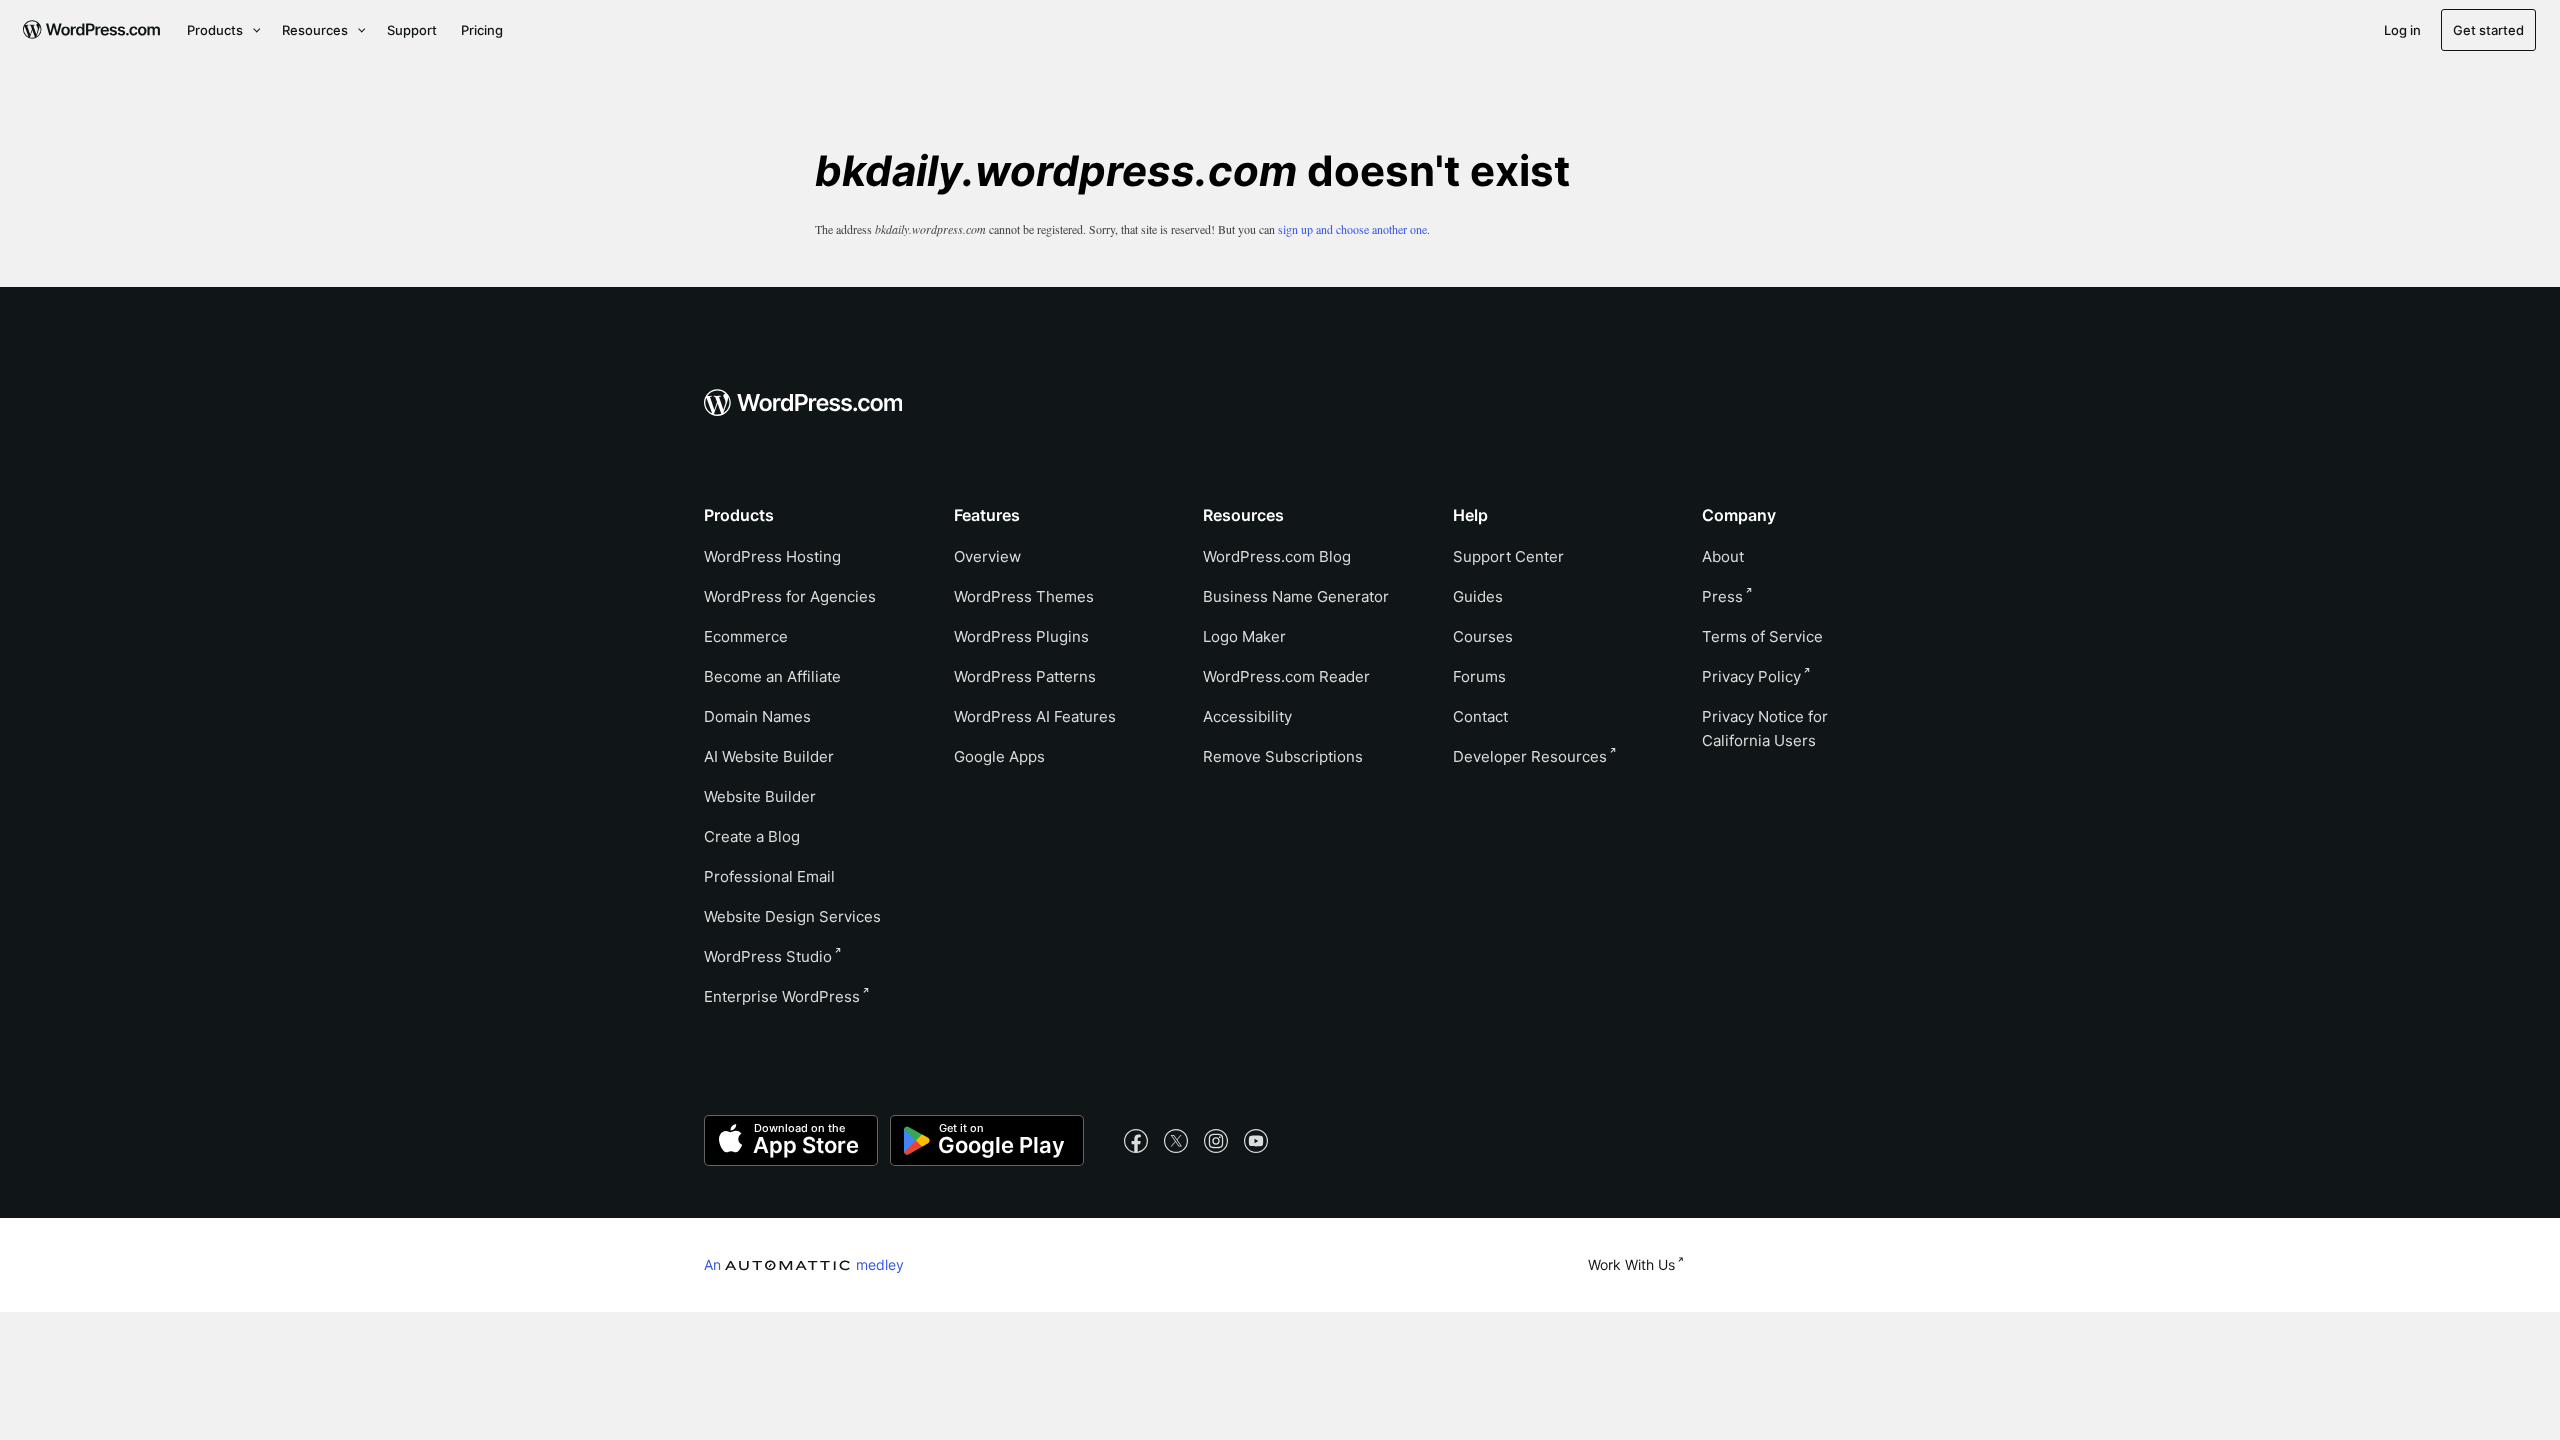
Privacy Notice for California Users (1765, 728)
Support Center (1508, 556)
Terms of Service (1762, 636)
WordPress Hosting (772, 556)
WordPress (768, 956)
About (1723, 556)
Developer (1530, 756)
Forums (1479, 676)
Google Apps (999, 756)
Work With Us (1631, 1264)
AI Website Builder (769, 756)
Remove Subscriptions (1283, 756)
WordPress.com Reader (1286, 676)
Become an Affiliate (772, 676)
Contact (1480, 716)
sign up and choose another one (1352, 229)
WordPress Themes (1024, 596)
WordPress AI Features (1035, 716)
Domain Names (757, 716)
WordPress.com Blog (1277, 556)
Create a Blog (752, 836)
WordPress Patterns (1025, 676)
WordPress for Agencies (790, 596)
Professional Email (769, 876)
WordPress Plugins (1021, 636)
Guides (1478, 596)
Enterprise (782, 996)
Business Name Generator (1296, 596)
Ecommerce (746, 636)
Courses (1483, 636)
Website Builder (760, 796)
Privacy (1751, 676)
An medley (804, 1264)
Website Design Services (792, 916)
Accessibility (1247, 716)
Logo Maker (1244, 636)
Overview (987, 556)
